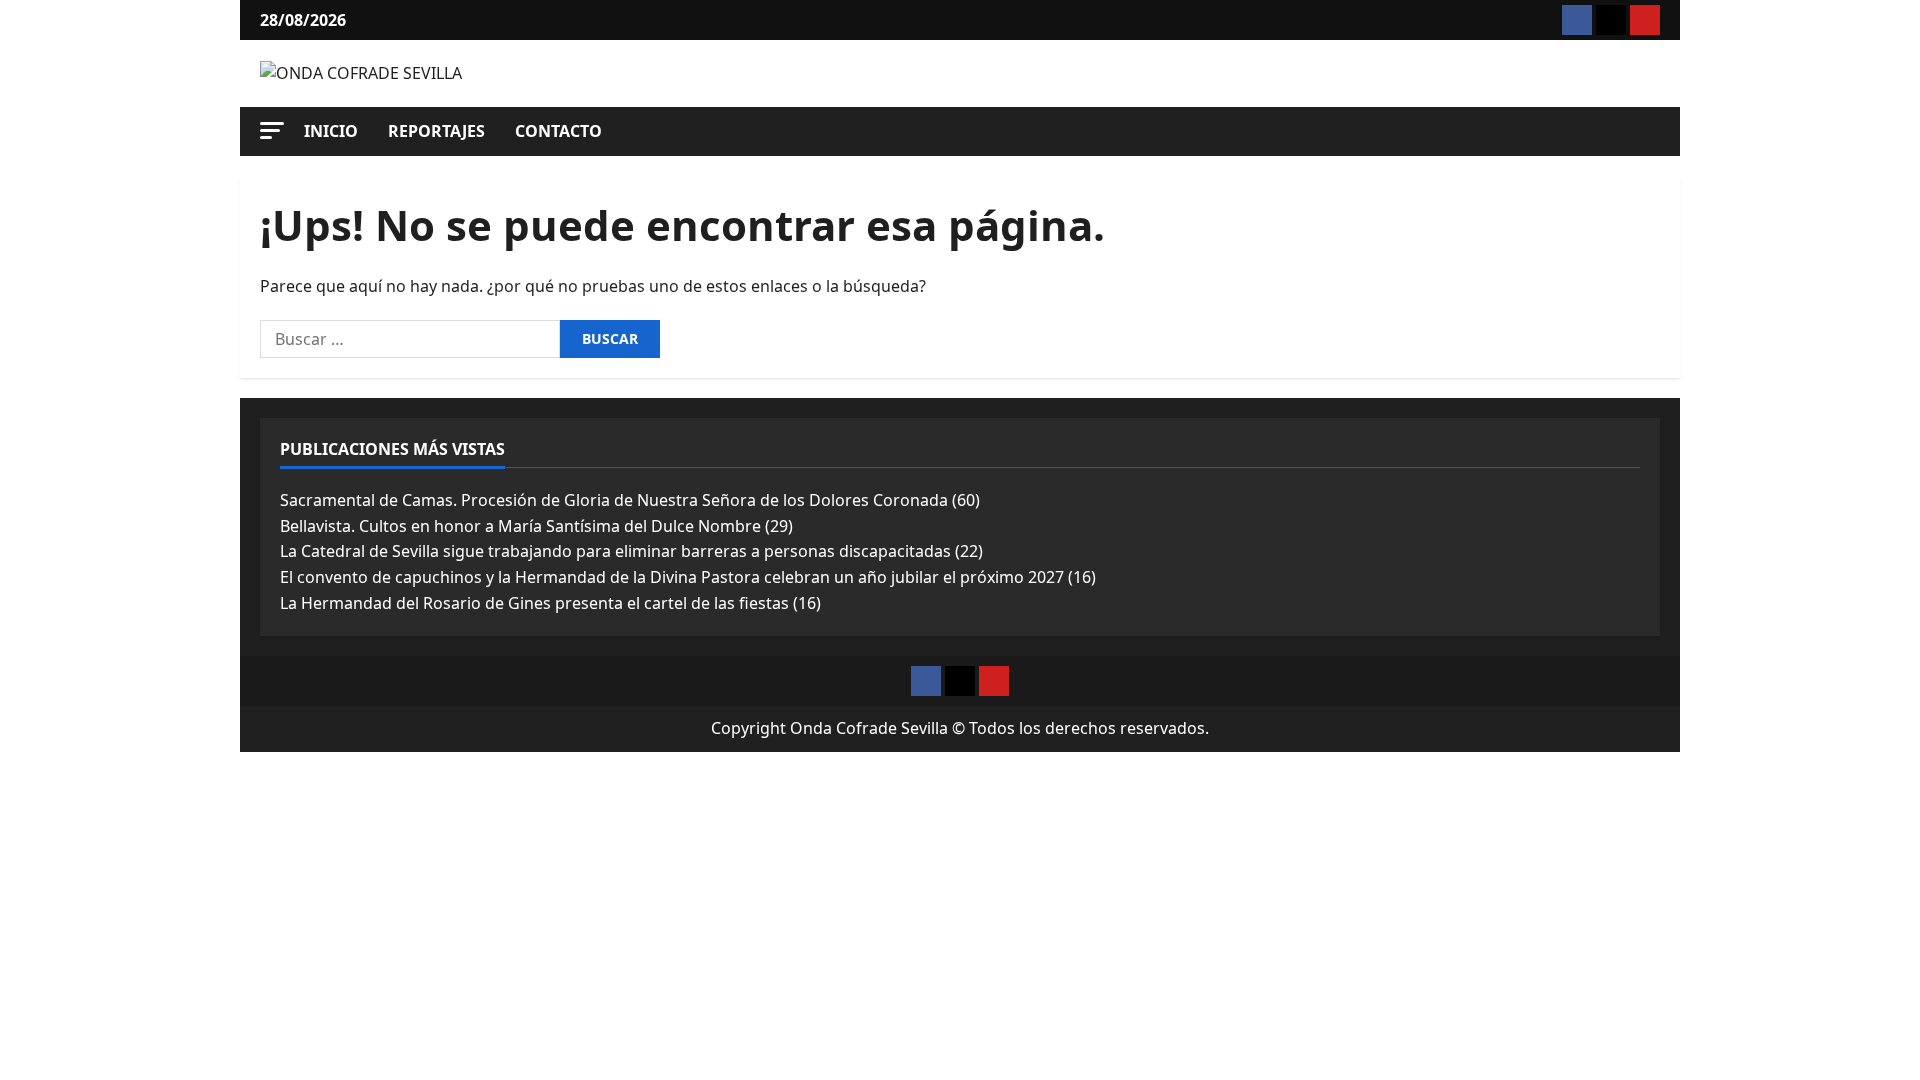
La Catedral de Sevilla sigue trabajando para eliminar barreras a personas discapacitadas (615, 551)
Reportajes (436, 131)
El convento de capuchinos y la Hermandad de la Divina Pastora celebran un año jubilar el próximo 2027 (672, 577)
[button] (272, 130)
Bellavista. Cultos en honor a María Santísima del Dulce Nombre (520, 526)
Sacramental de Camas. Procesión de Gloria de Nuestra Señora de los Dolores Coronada (614, 500)
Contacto (558, 131)
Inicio (331, 131)
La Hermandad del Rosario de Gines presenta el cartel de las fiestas (534, 603)
